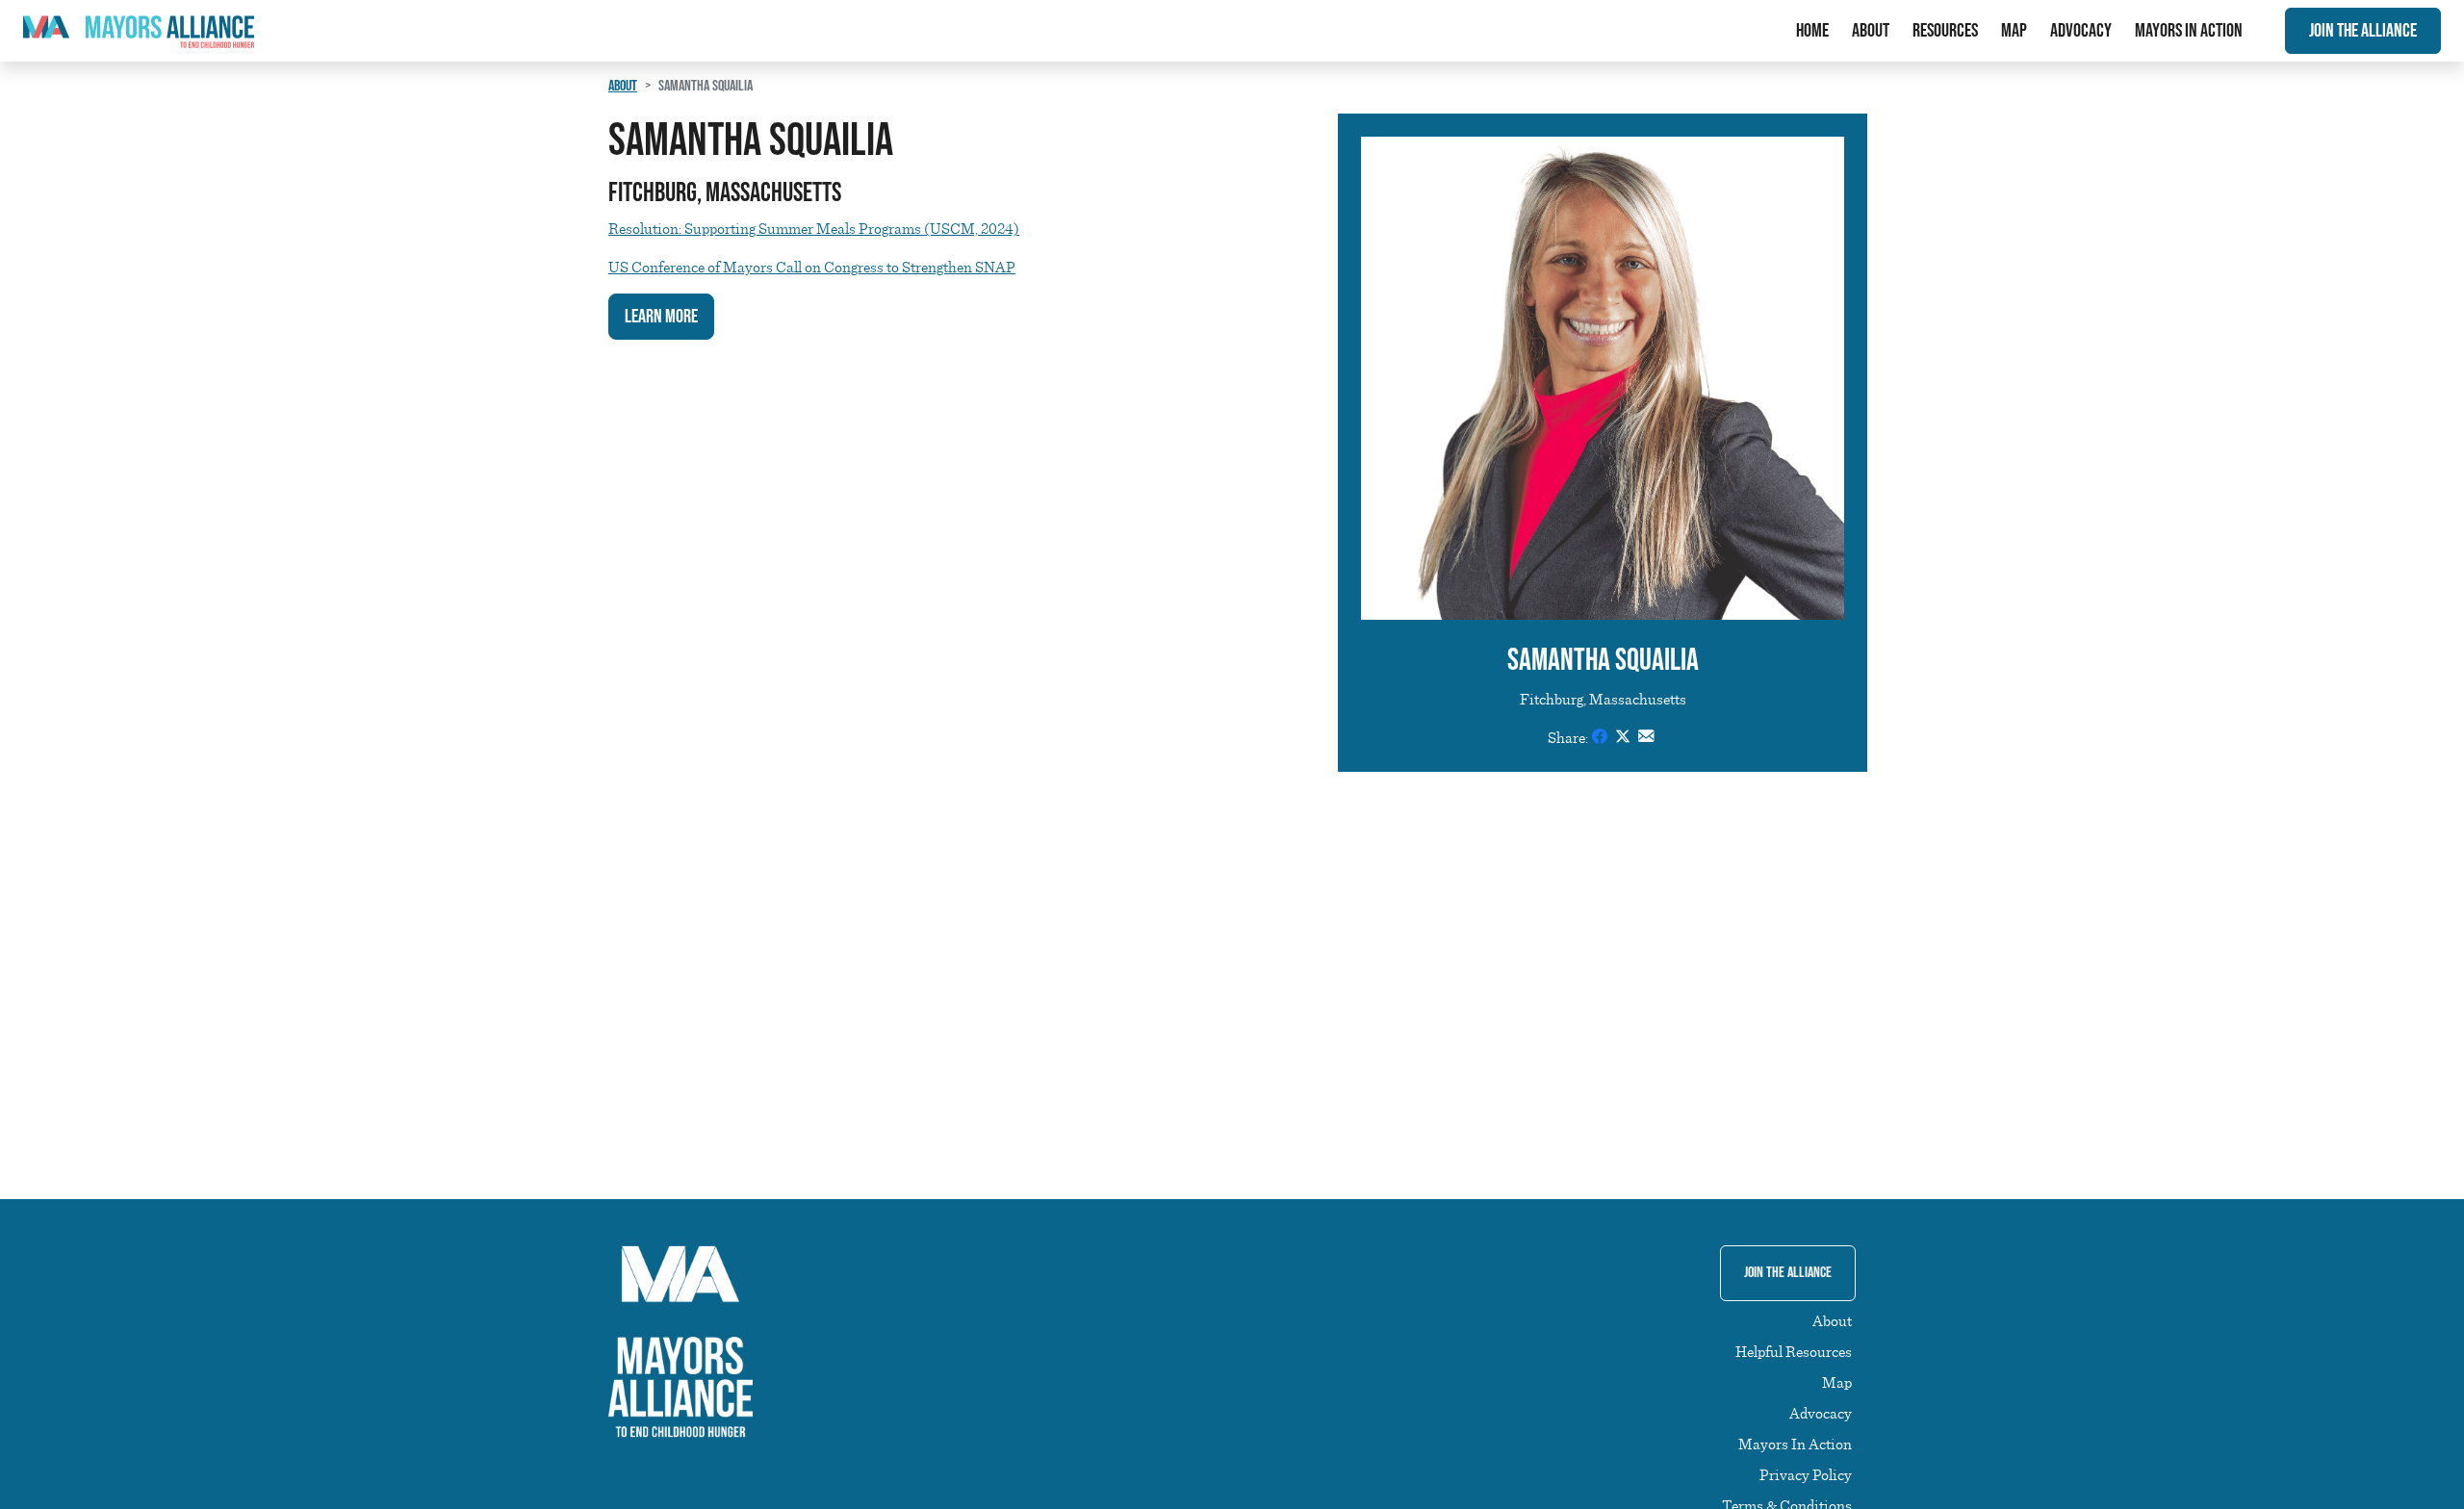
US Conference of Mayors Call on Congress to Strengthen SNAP (812, 267)
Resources (1945, 31)
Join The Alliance (2363, 31)
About (1871, 31)
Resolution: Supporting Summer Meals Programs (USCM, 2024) (814, 228)
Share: (1568, 737)
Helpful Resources (1794, 1351)
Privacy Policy (1806, 1474)
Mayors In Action (2189, 31)
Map (2014, 31)
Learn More (661, 317)
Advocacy (2081, 31)
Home (1812, 31)
